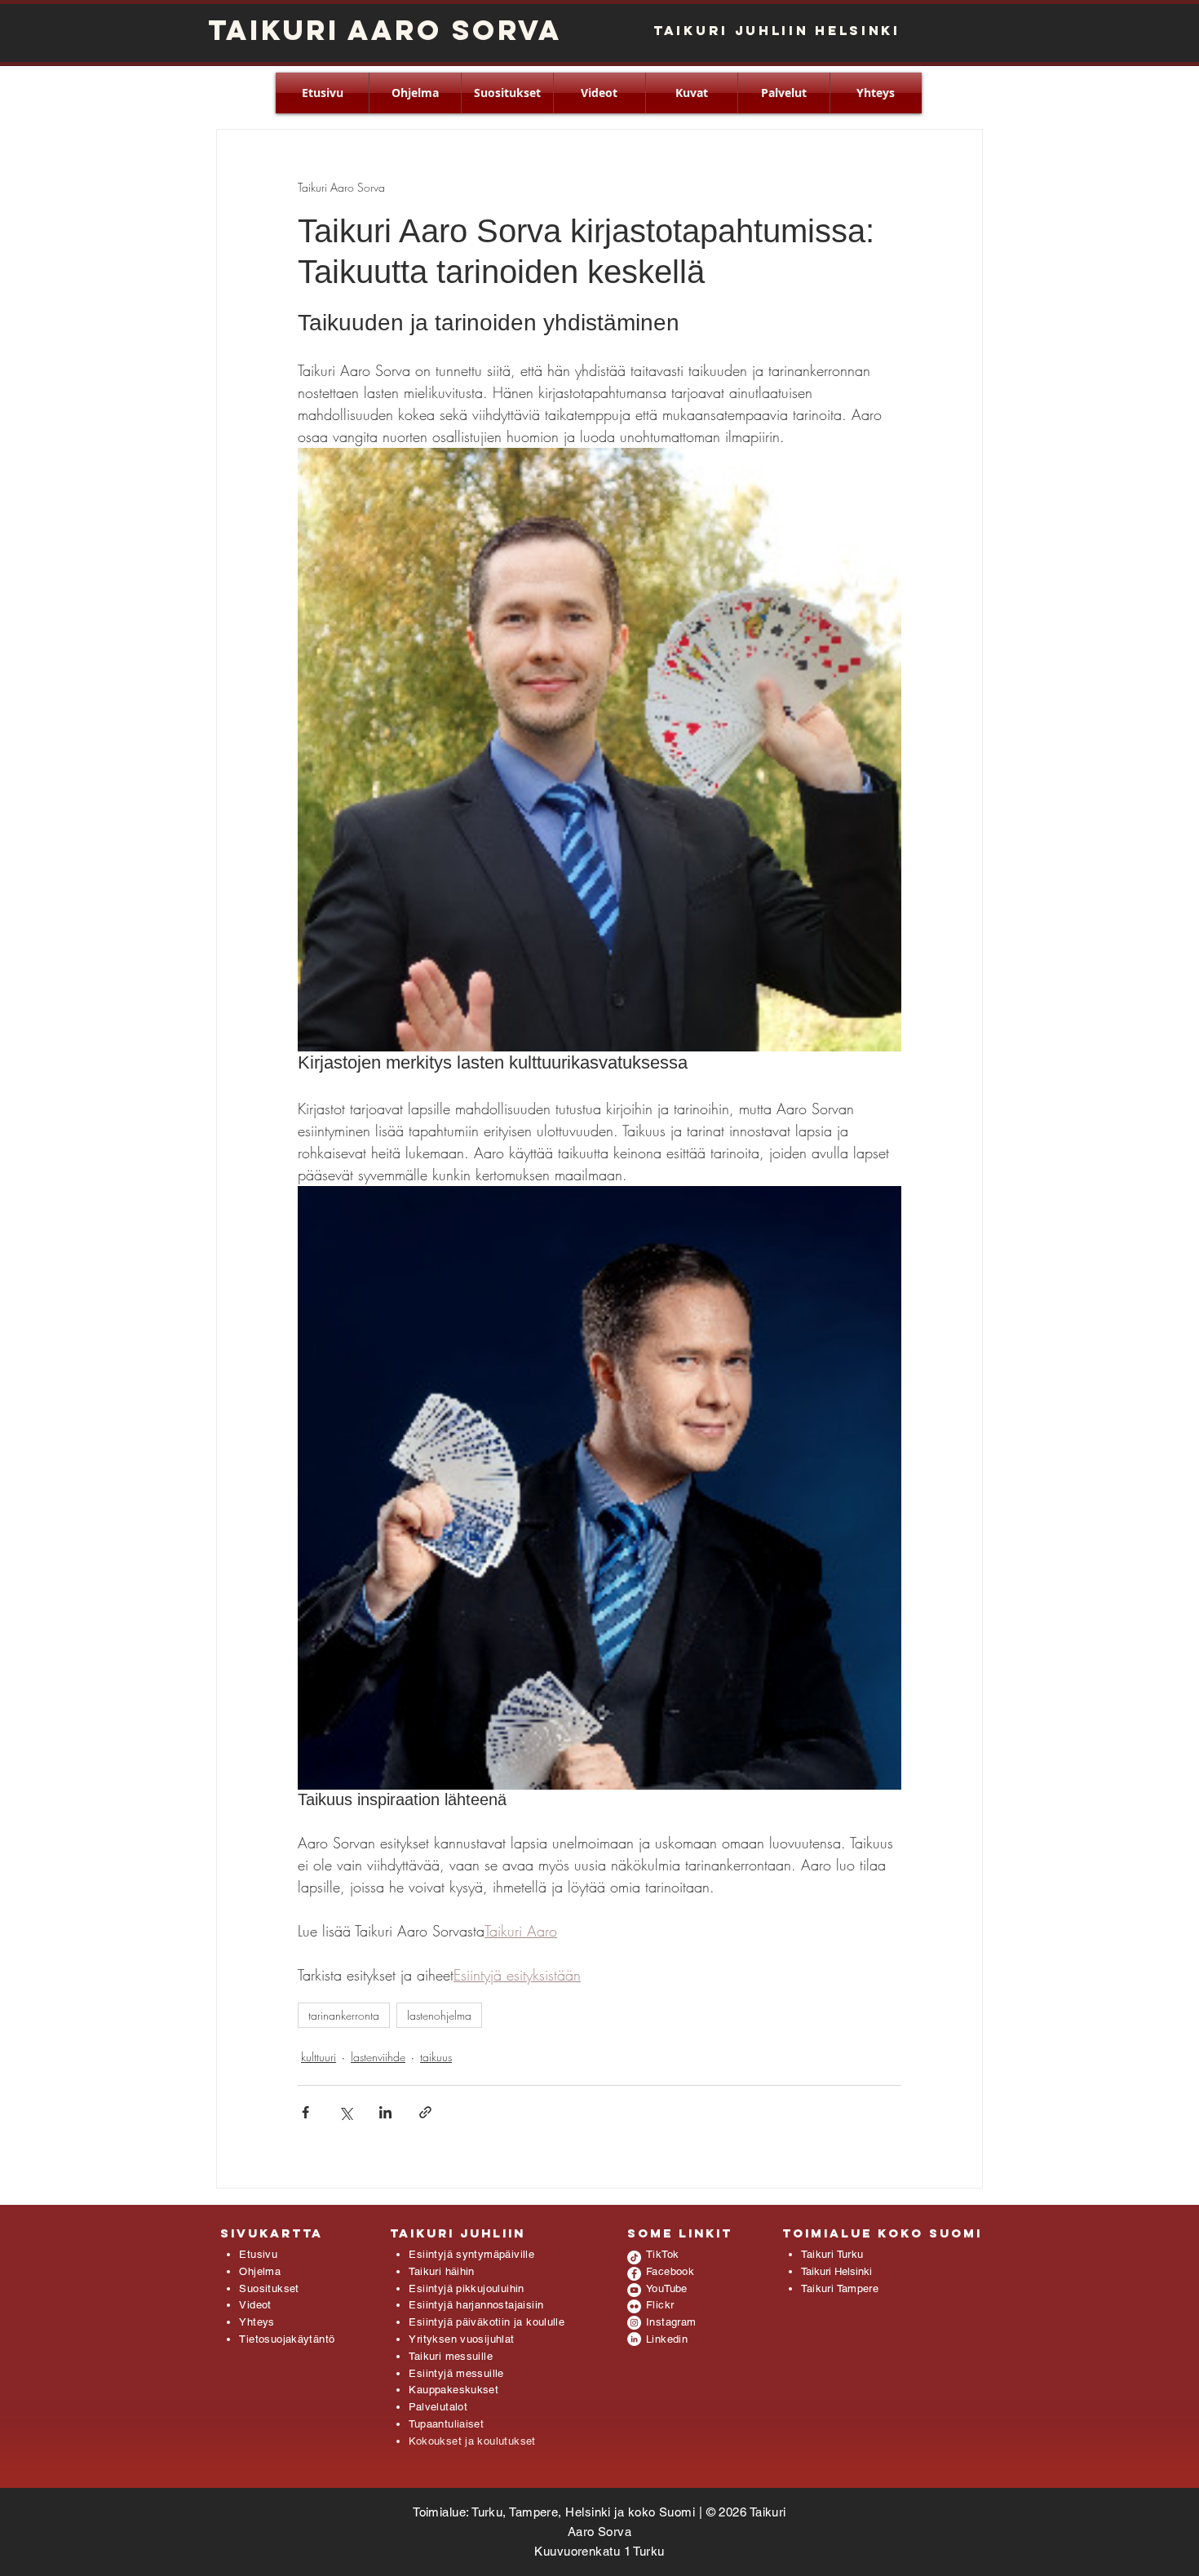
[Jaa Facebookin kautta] (305, 2112)
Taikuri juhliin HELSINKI (777, 30)
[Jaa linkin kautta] (425, 2112)
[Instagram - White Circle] (634, 2323)
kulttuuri (319, 2057)
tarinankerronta (344, 2015)
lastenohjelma (439, 2015)
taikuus (436, 2057)
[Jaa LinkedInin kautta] (385, 2112)
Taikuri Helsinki (836, 2271)
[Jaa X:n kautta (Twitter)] (345, 2112)
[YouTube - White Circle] (634, 2290)
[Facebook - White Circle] (634, 2274)
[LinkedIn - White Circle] (634, 2339)
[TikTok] (634, 2257)
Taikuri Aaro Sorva (385, 30)
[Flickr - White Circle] (634, 2306)
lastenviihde (378, 2057)
